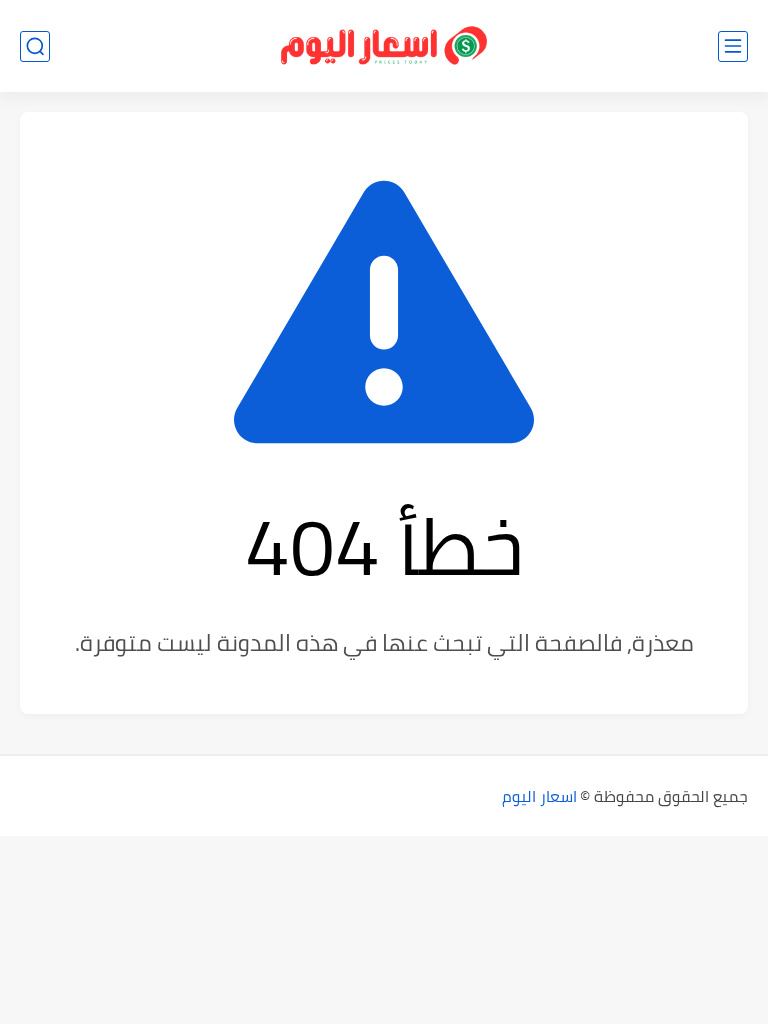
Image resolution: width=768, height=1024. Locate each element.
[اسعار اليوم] (384, 46)
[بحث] (35, 46)
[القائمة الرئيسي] (733, 46)
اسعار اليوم (539, 796)
